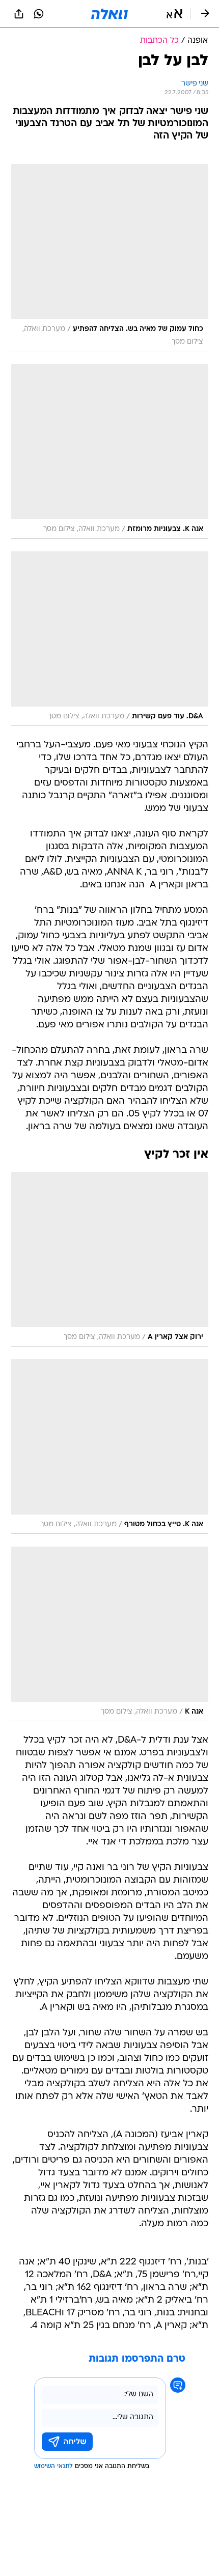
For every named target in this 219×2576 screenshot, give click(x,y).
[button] (174, 14)
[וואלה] (109, 14)
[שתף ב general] (19, 14)
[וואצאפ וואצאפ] (39, 14)
